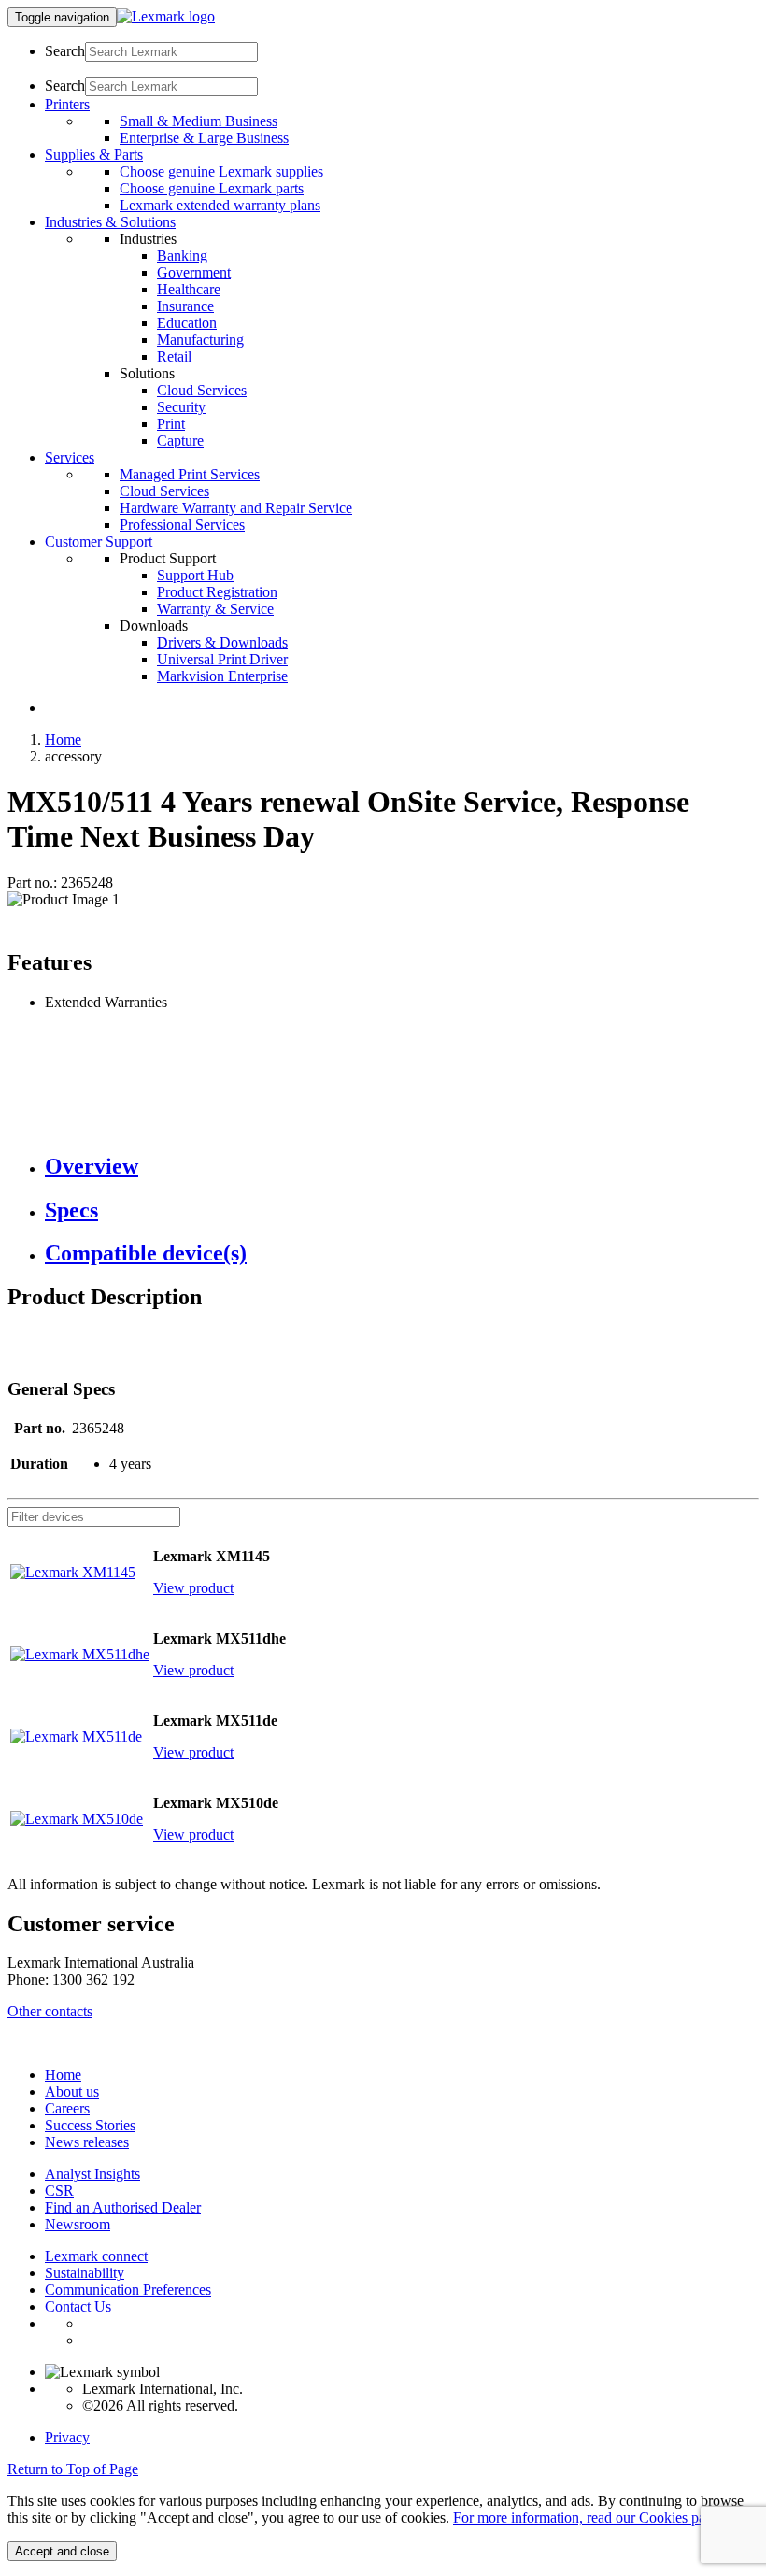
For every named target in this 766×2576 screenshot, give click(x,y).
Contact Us (78, 2306)
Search (65, 51)
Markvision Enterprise (222, 676)
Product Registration (217, 592)
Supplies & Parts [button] (94, 155)
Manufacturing (200, 340)
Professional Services (182, 525)
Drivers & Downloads (222, 642)
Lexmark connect (96, 2256)
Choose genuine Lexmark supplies (221, 171)
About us (72, 2092)
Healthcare (189, 289)
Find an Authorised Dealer (123, 2207)
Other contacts (50, 2011)
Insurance (185, 306)
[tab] (402, 1167)
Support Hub (195, 575)
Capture (180, 441)
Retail (174, 356)
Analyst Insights (92, 2174)
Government (194, 272)
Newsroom (78, 2224)
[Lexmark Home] (166, 16)
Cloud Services (202, 390)
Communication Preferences (128, 2290)
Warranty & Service (215, 609)
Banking (182, 256)
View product (193, 1588)
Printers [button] (67, 104)
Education (187, 323)
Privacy (67, 2437)
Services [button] (70, 457)
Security (181, 407)
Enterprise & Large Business (204, 138)
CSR (59, 2191)
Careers (67, 2108)
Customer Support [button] (99, 541)
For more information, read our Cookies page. (588, 2518)
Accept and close (62, 2551)
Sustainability (85, 2273)
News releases (87, 2142)
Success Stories (90, 2125)
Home (63, 740)
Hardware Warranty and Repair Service (236, 508)
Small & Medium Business (199, 121)
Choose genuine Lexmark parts (212, 188)
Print (171, 424)
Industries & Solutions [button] (110, 222)
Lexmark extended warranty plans (220, 205)
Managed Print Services (190, 474)
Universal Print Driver (222, 659)
